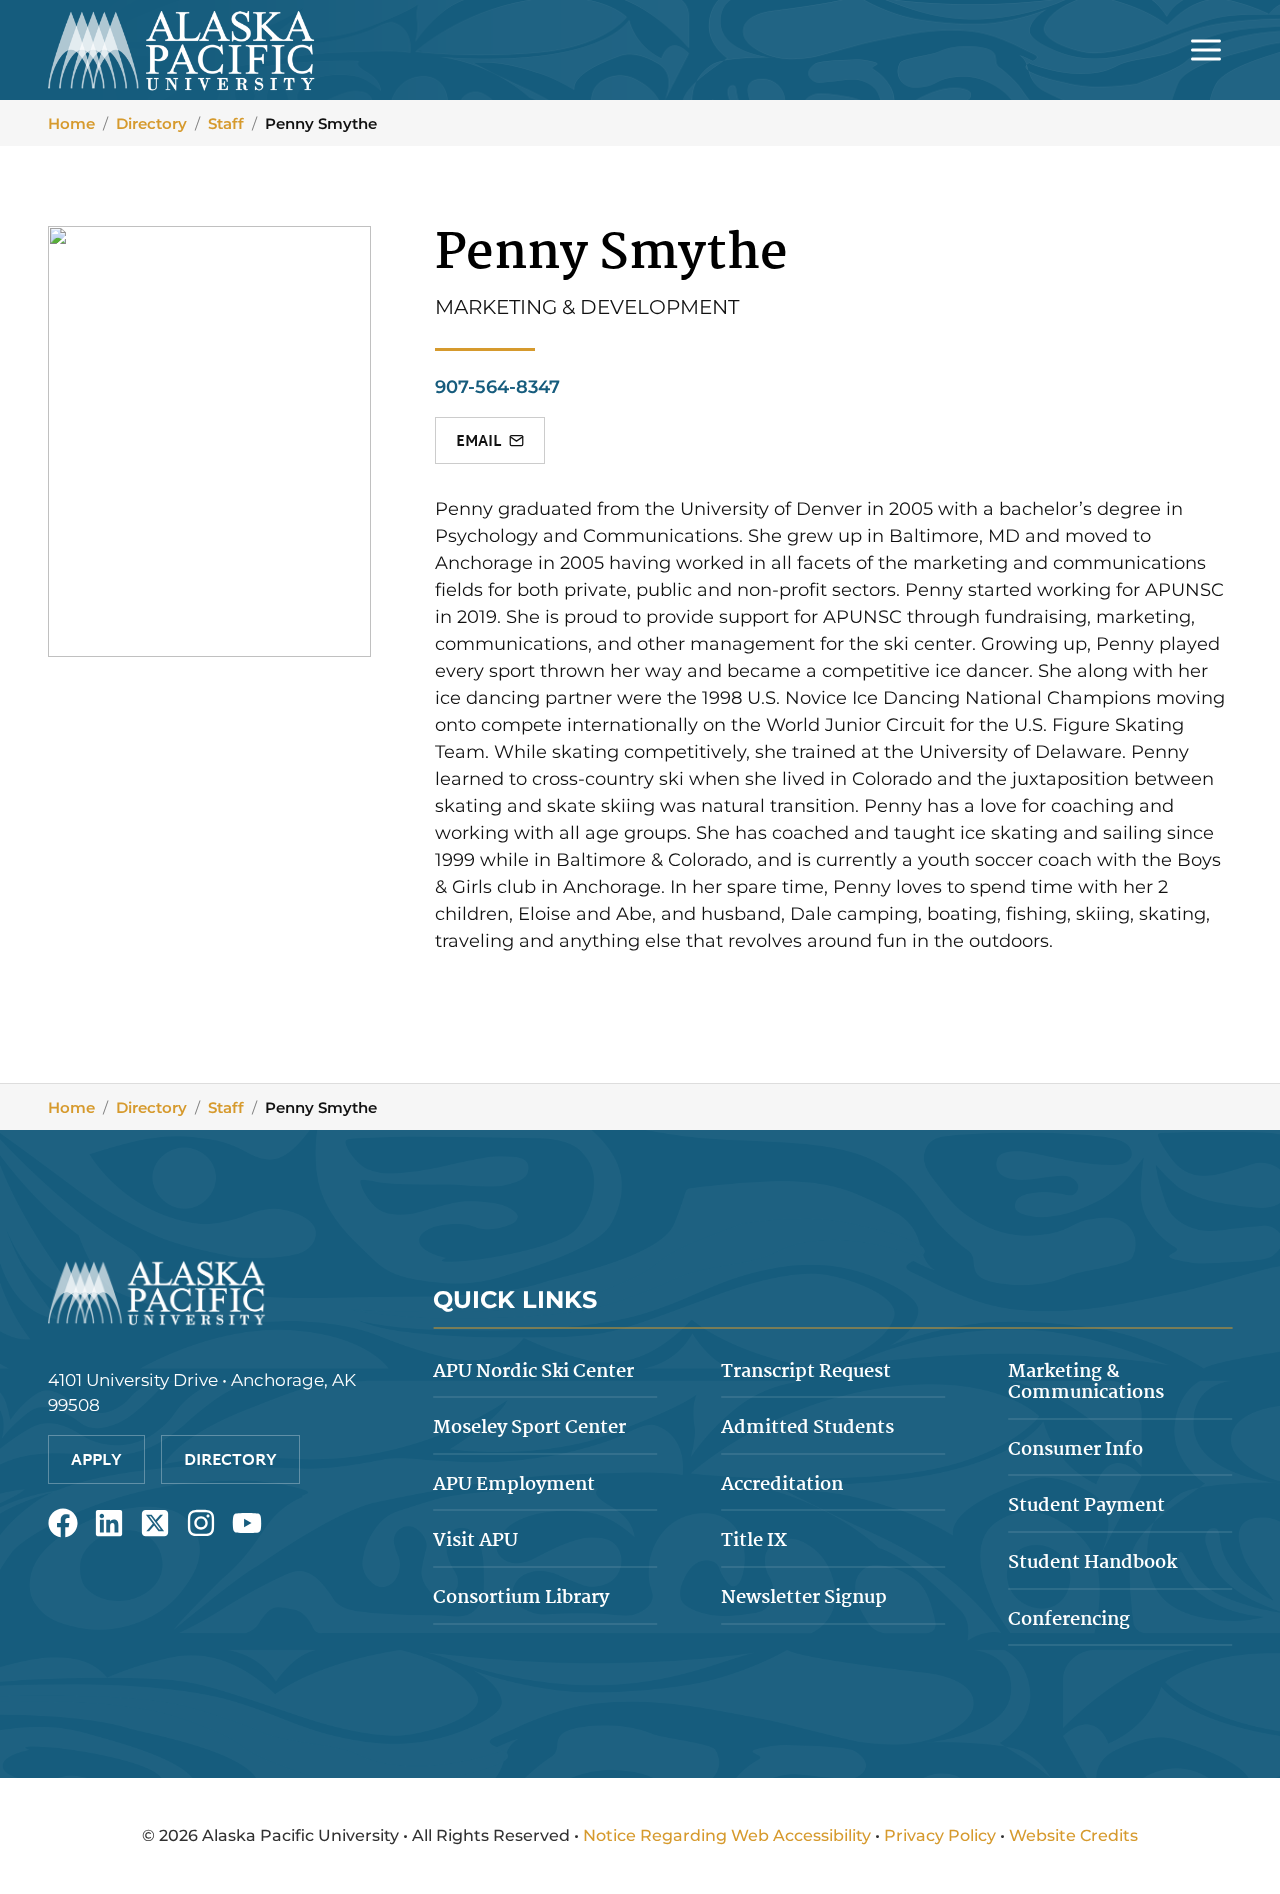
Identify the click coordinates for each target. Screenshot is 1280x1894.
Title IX (754, 1541)
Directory (151, 123)
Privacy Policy (940, 1835)
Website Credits (1073, 1835)
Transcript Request (806, 1372)
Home (71, 123)
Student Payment (1086, 1506)
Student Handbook (1092, 1563)
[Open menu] (1205, 49)
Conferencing (1069, 1620)
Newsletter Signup (804, 1598)
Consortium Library (521, 1598)
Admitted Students (807, 1428)
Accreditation (782, 1485)
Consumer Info (1075, 1450)
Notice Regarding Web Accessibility (727, 1835)
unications (1086, 1383)
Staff (226, 123)
